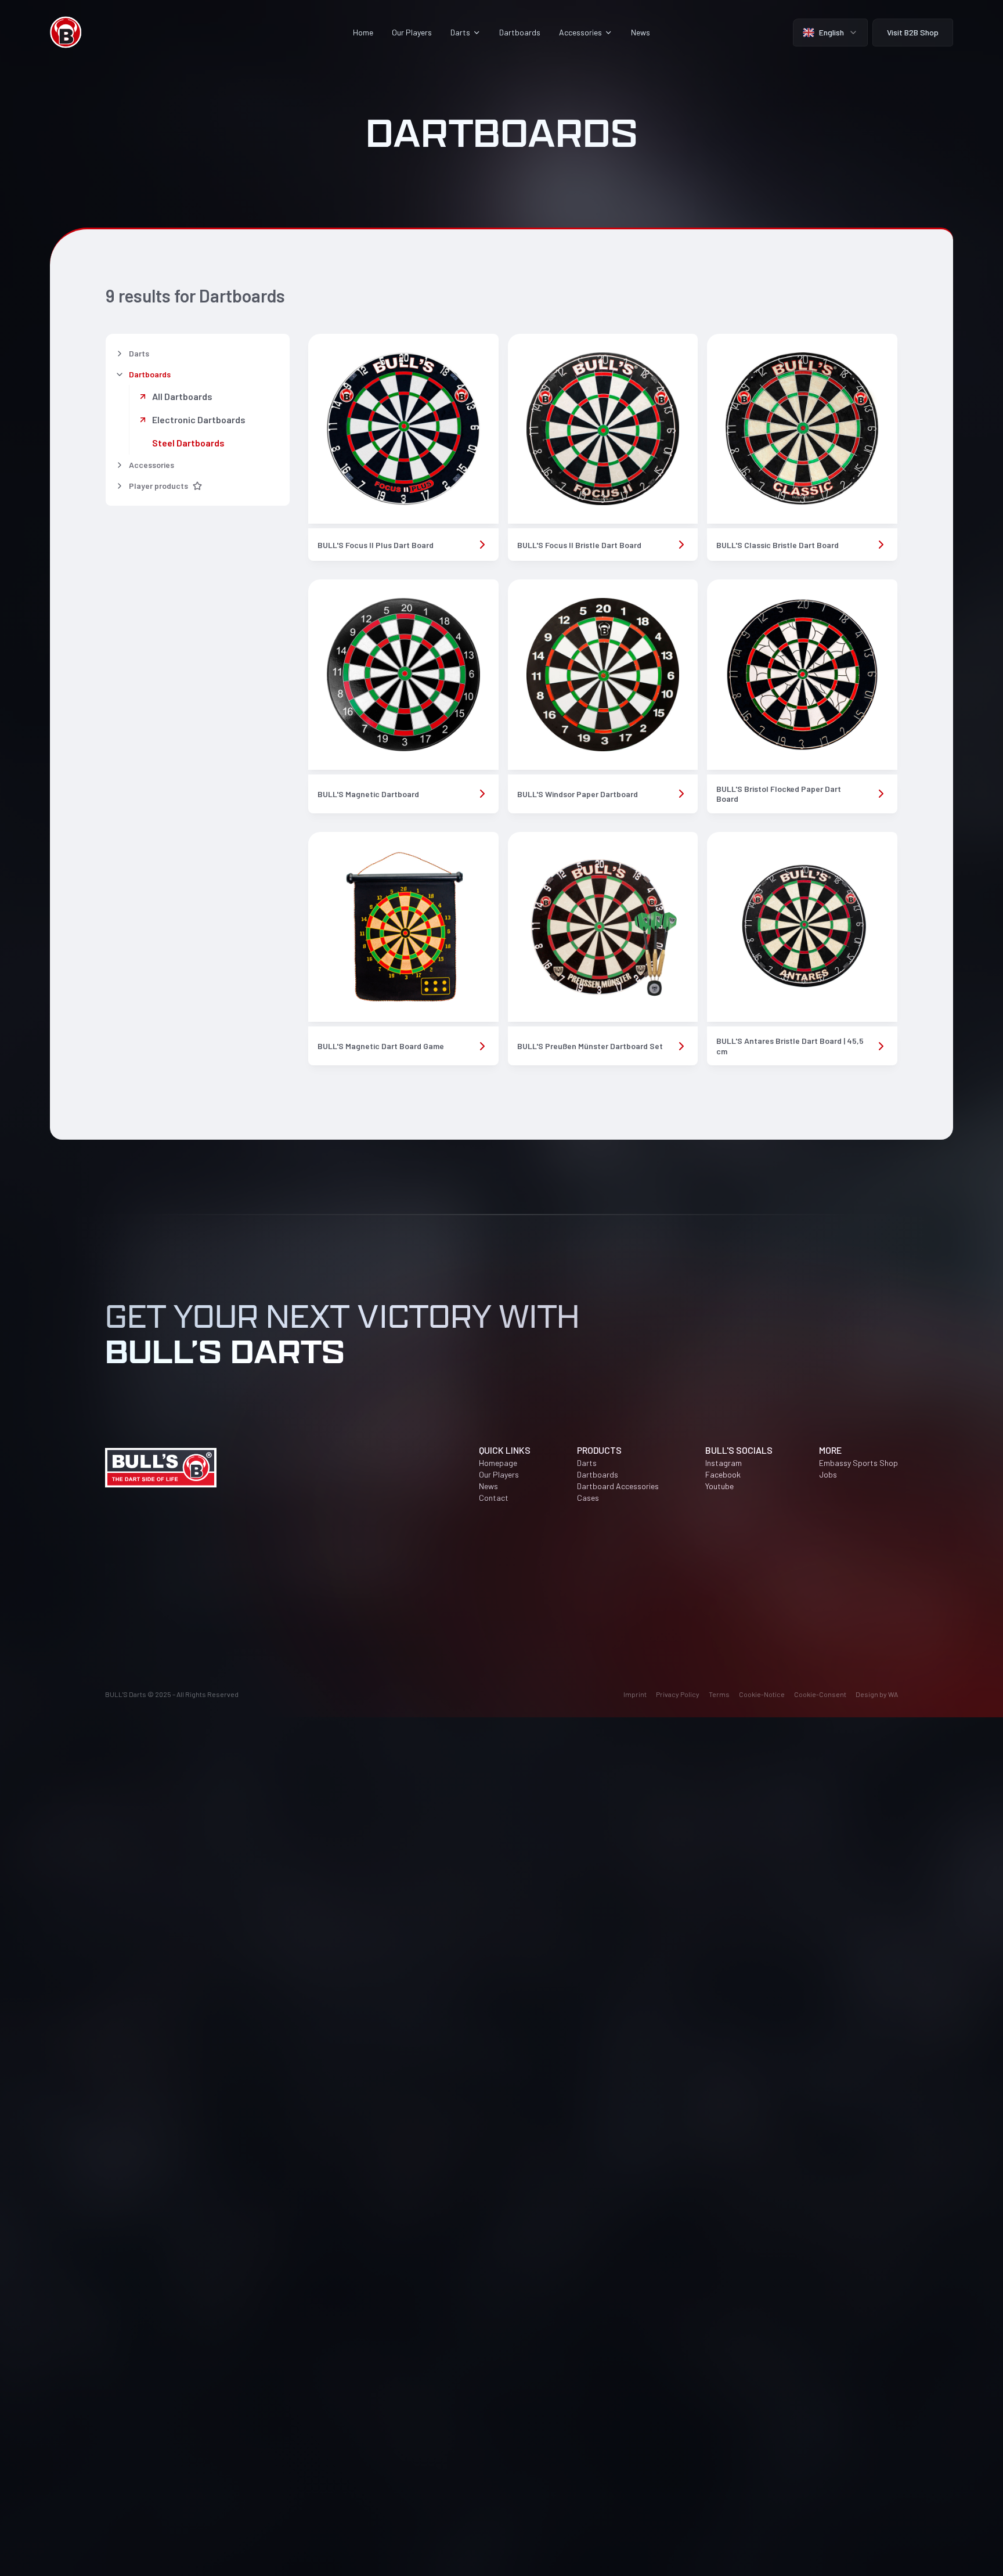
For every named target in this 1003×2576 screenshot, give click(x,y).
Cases (588, 1498)
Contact (494, 1498)
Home (363, 32)
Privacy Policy (678, 1694)
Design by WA (877, 1694)
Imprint (635, 1694)
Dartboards (520, 32)
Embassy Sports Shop (858, 1463)
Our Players (412, 32)
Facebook (723, 1474)
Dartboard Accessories (618, 1486)
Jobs (828, 1474)
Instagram (724, 1463)
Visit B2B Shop (913, 32)
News (641, 32)
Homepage (498, 1463)
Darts (587, 1463)
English (831, 32)
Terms (719, 1694)
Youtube (719, 1486)
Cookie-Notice (762, 1694)
